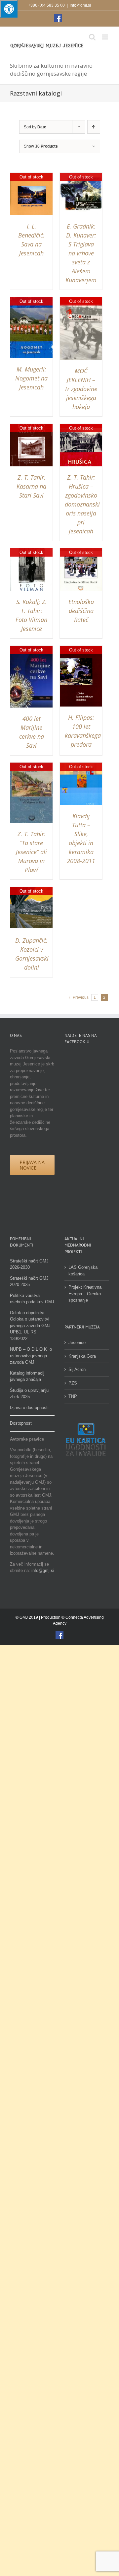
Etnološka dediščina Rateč (81, 611)
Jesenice (77, 1343)
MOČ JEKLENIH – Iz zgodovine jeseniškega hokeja (81, 389)
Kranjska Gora (82, 1356)
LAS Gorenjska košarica (83, 1271)
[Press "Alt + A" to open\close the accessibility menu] (9, 9)
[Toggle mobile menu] (106, 37)
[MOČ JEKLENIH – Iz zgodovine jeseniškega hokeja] (81, 300)
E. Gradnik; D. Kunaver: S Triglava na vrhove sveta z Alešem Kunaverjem (81, 253)
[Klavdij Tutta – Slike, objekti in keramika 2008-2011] (81, 766)
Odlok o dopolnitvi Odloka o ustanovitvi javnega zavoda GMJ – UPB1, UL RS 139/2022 (32, 1326)
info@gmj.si (80, 5)
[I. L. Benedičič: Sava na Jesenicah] (31, 176)
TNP (73, 1396)
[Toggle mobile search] (92, 37)
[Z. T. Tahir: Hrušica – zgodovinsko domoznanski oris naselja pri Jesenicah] (81, 427)
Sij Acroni (78, 1369)
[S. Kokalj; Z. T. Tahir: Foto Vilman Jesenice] (31, 551)
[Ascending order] (94, 127)
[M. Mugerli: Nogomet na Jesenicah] (31, 300)
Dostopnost (21, 1423)
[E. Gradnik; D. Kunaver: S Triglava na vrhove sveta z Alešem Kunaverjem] (81, 176)
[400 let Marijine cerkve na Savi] (31, 649)
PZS (73, 1383)
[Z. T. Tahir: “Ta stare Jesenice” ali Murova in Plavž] (31, 766)
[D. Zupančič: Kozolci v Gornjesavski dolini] (31, 890)
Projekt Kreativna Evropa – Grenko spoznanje (85, 1294)
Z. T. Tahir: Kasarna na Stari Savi (31, 486)
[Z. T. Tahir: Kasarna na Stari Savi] (31, 427)
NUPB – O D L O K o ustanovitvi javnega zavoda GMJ (31, 1356)
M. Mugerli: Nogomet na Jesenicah (31, 378)
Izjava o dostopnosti (29, 1408)
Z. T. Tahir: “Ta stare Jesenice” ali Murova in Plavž (31, 852)
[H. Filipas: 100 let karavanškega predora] (81, 649)
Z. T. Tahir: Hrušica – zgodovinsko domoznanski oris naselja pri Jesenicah (82, 504)
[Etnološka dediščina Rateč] (81, 551)
